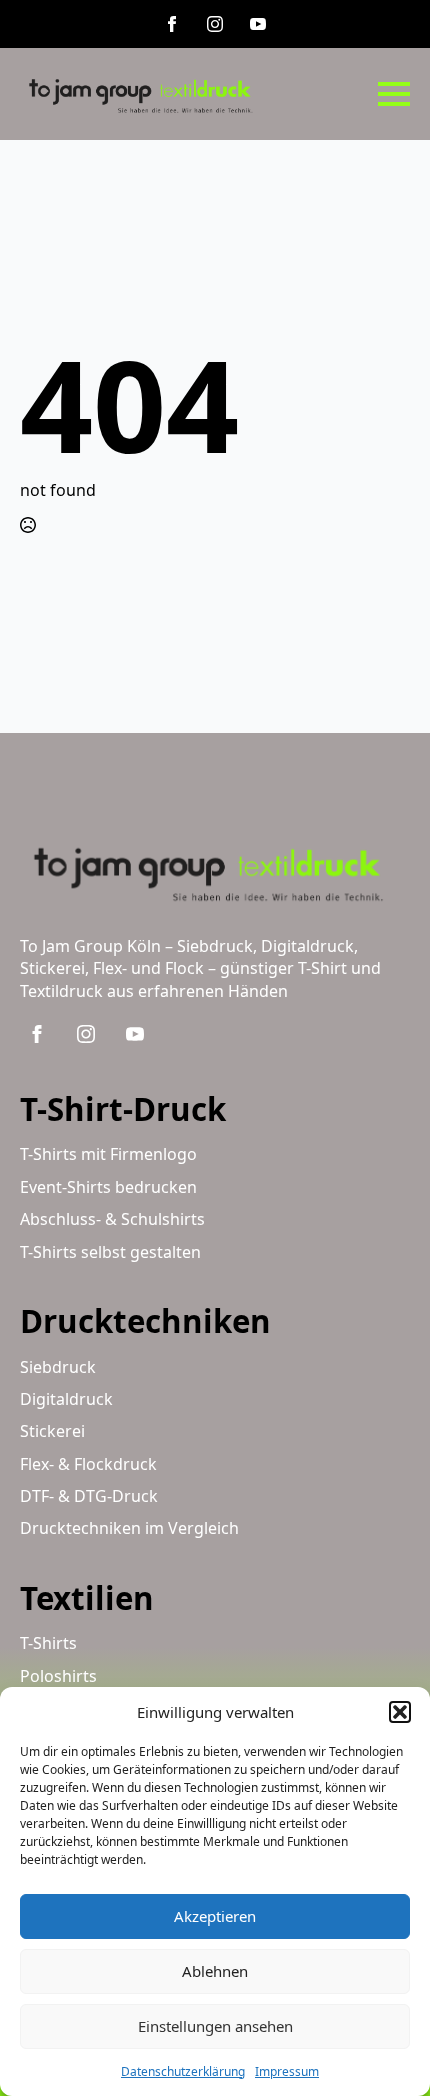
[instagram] (215, 24)
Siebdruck (58, 1367)
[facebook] (172, 24)
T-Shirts (48, 1643)
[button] (400, 1712)
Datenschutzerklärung (183, 2071)
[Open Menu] (394, 94)
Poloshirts (58, 1676)
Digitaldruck (66, 1399)
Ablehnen (215, 1971)
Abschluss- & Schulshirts (112, 1219)
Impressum (287, 2071)
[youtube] (258, 24)
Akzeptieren (215, 1916)
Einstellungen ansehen (215, 2026)
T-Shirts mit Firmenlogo (108, 1154)
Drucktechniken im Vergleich (129, 1528)
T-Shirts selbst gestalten (110, 1252)
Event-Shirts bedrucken (108, 1187)
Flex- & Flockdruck (88, 1464)
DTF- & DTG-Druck (89, 1496)
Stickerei (52, 1431)
